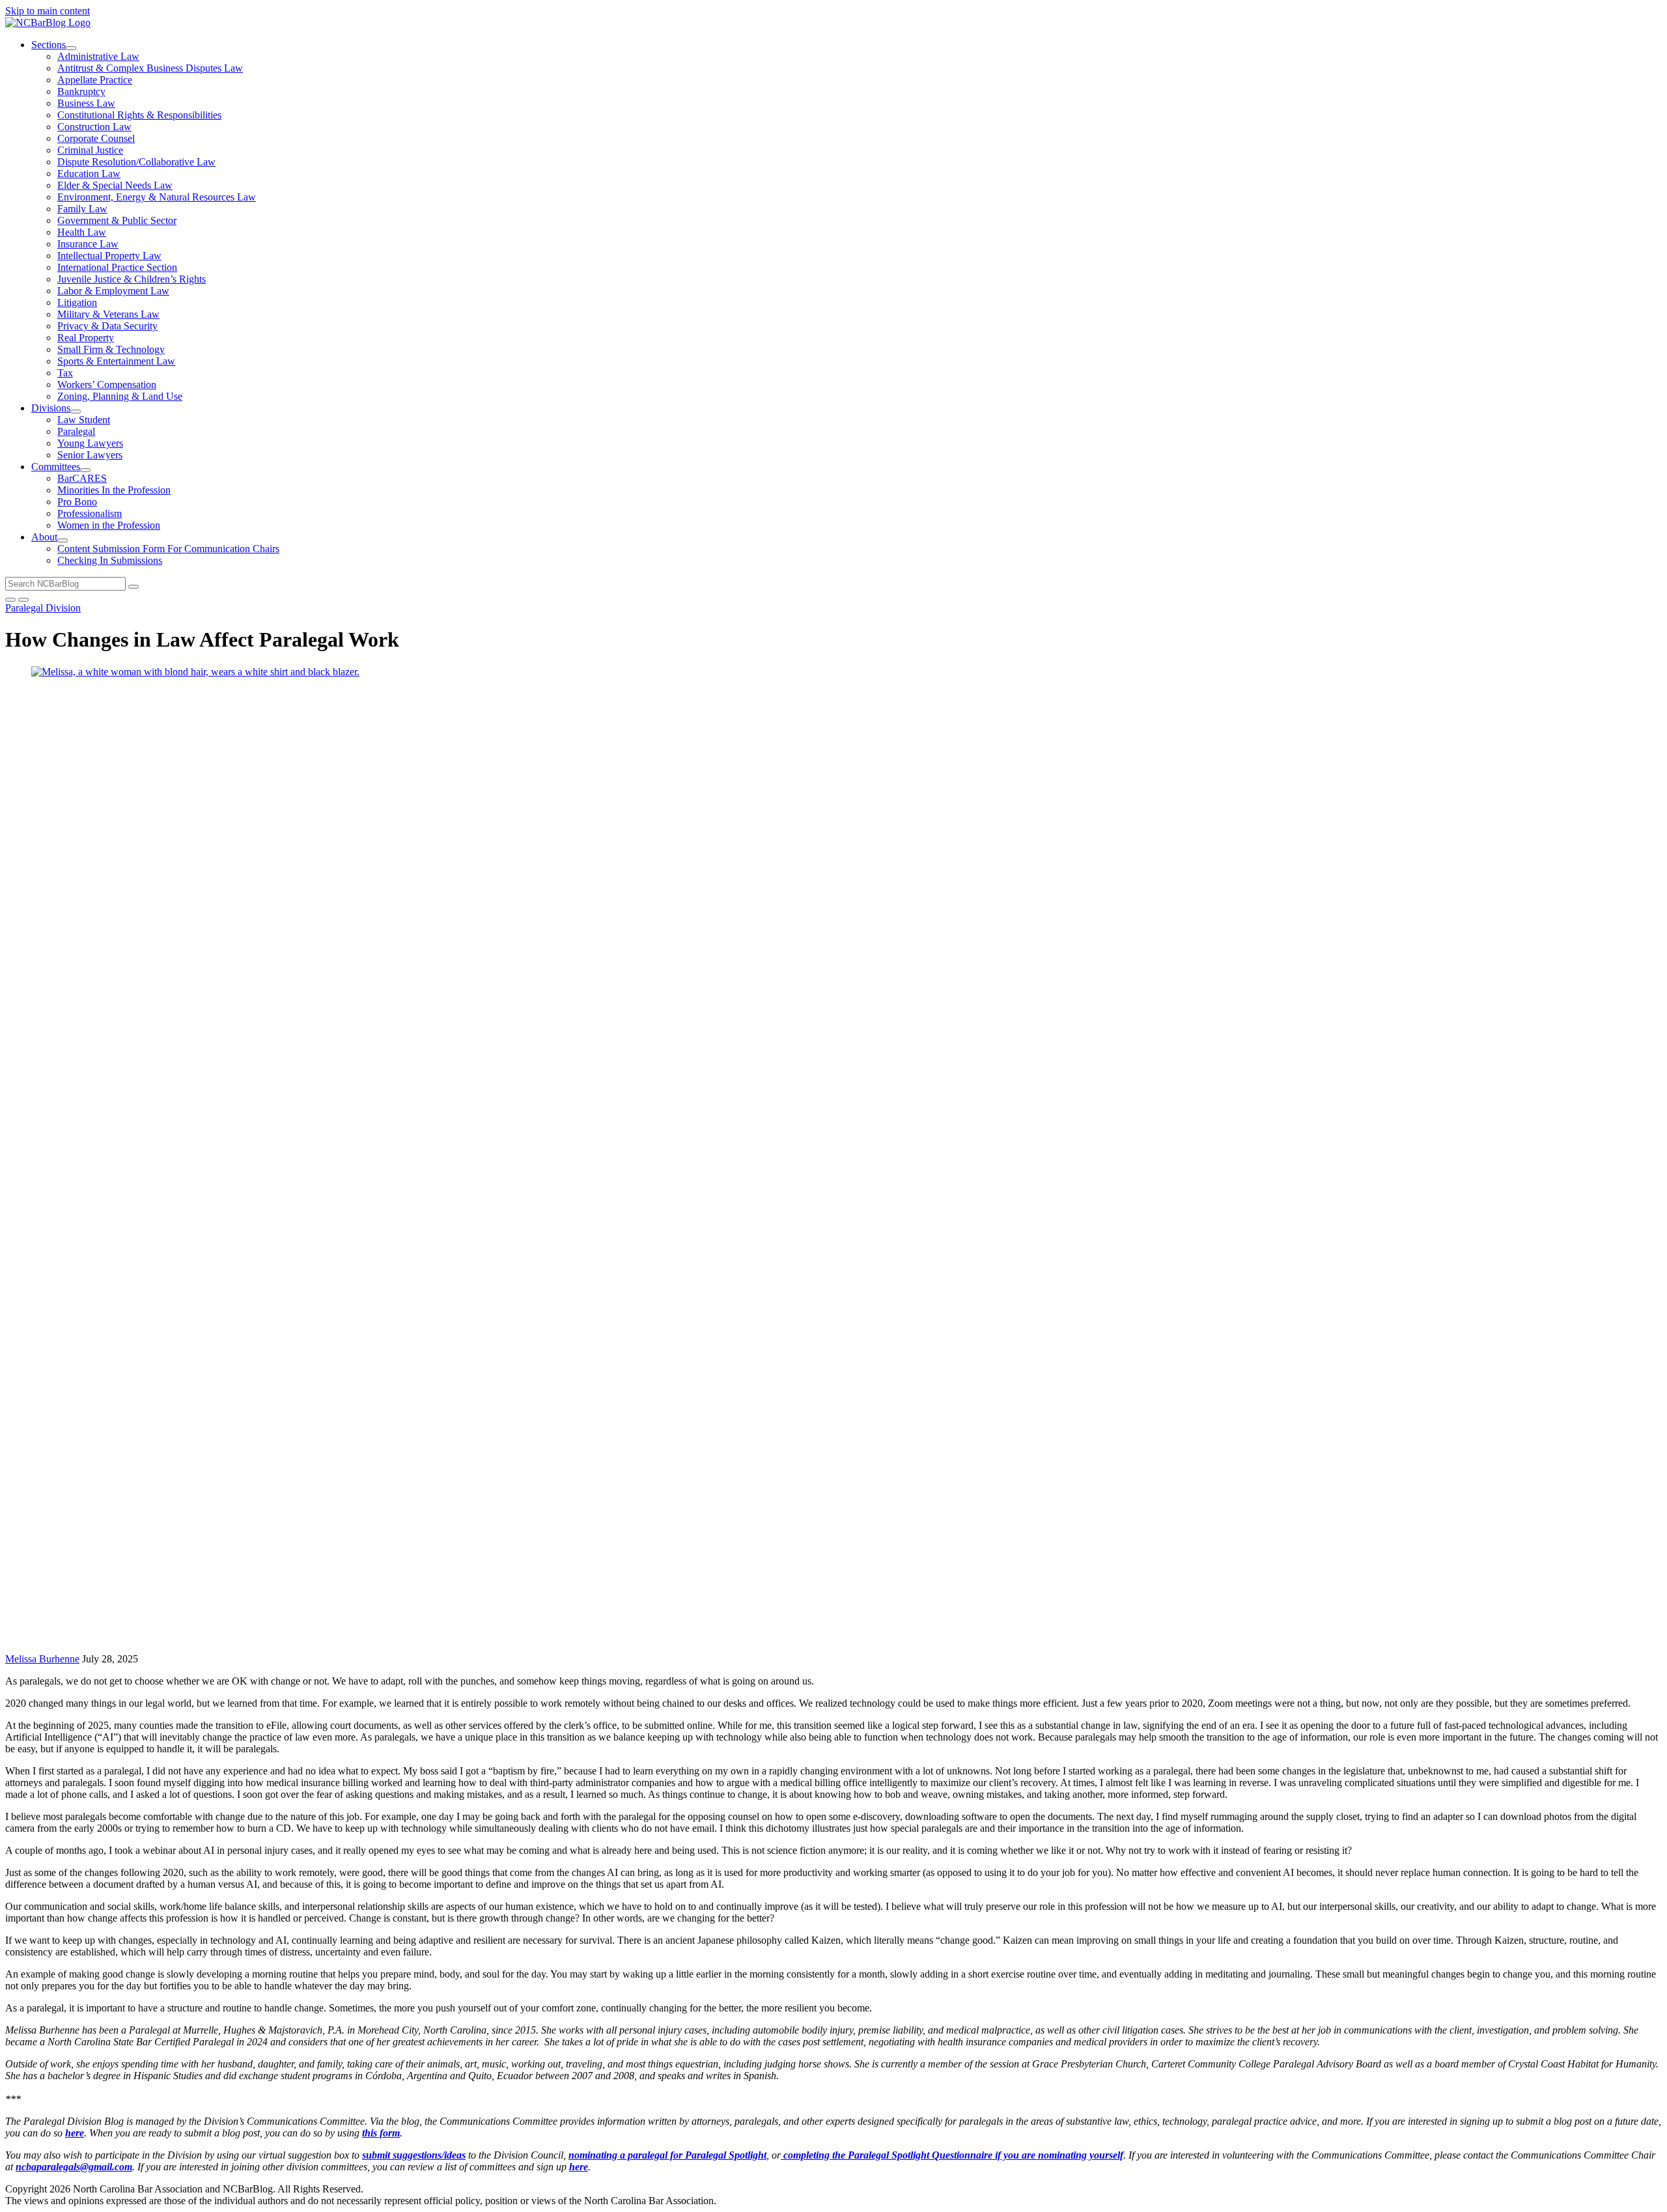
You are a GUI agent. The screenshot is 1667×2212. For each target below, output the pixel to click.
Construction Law (94, 127)
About (44, 537)
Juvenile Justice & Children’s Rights (132, 279)
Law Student (84, 420)
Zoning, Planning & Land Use (120, 396)
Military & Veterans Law (108, 314)
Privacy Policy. (493, 2189)
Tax (65, 373)
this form (381, 2133)
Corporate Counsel (96, 138)
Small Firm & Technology (111, 349)
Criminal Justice (90, 150)
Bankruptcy (81, 91)
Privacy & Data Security (107, 326)
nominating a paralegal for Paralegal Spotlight (667, 2155)
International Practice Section (117, 267)
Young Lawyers (90, 443)
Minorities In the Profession (114, 490)
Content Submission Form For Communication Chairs (168, 549)
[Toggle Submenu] (71, 48)
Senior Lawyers (90, 455)
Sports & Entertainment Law (116, 361)
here (75, 2133)
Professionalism (90, 513)
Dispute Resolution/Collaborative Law (136, 162)
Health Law (82, 232)
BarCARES (82, 478)
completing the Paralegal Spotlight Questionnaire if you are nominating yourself (952, 2155)
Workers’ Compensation (107, 385)
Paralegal (76, 431)
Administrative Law (98, 56)
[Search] (133, 587)
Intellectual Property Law (109, 256)
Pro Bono (77, 502)
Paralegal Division (43, 608)
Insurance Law (88, 244)
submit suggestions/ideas (414, 2155)
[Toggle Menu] (23, 600)
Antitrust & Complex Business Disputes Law (150, 68)
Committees (56, 467)
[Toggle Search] (10, 600)
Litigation (77, 302)
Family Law (82, 209)
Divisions (51, 408)
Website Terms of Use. (413, 2189)
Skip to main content (48, 11)
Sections (49, 45)
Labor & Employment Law (113, 291)
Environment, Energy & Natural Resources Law (157, 197)
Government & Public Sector (117, 220)
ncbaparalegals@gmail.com (74, 2167)
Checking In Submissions (110, 560)
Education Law (89, 174)
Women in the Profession (109, 525)
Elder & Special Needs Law (115, 185)
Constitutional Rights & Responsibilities (139, 115)
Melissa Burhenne (42, 1659)
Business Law (86, 103)
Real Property (86, 338)
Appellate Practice (95, 80)
